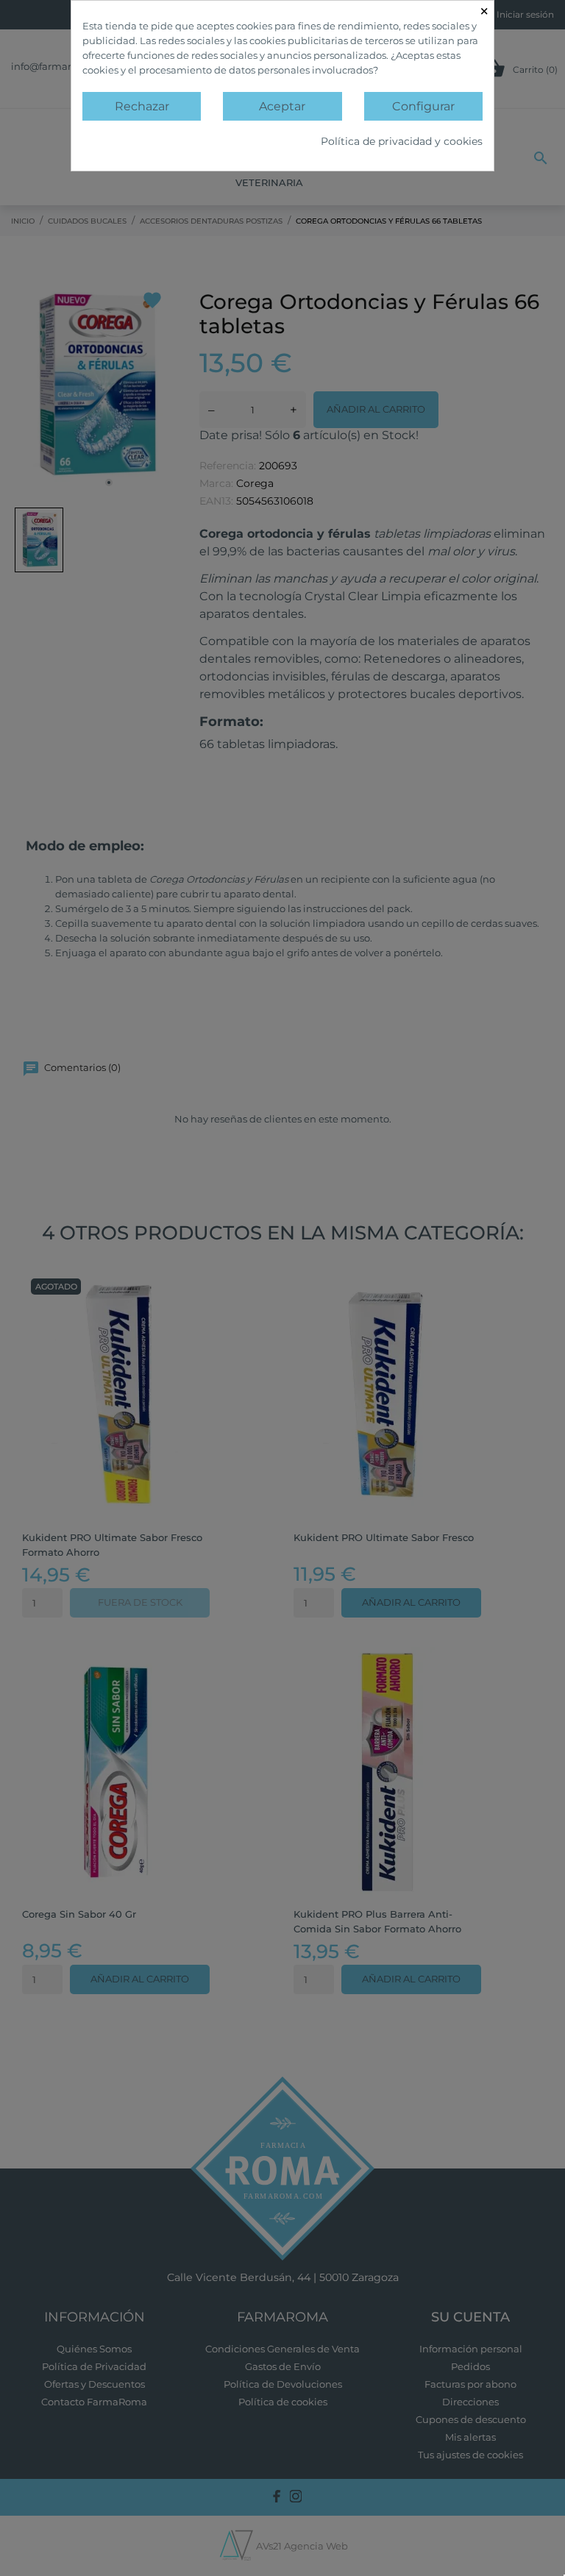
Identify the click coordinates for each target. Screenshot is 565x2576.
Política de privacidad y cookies (402, 141)
